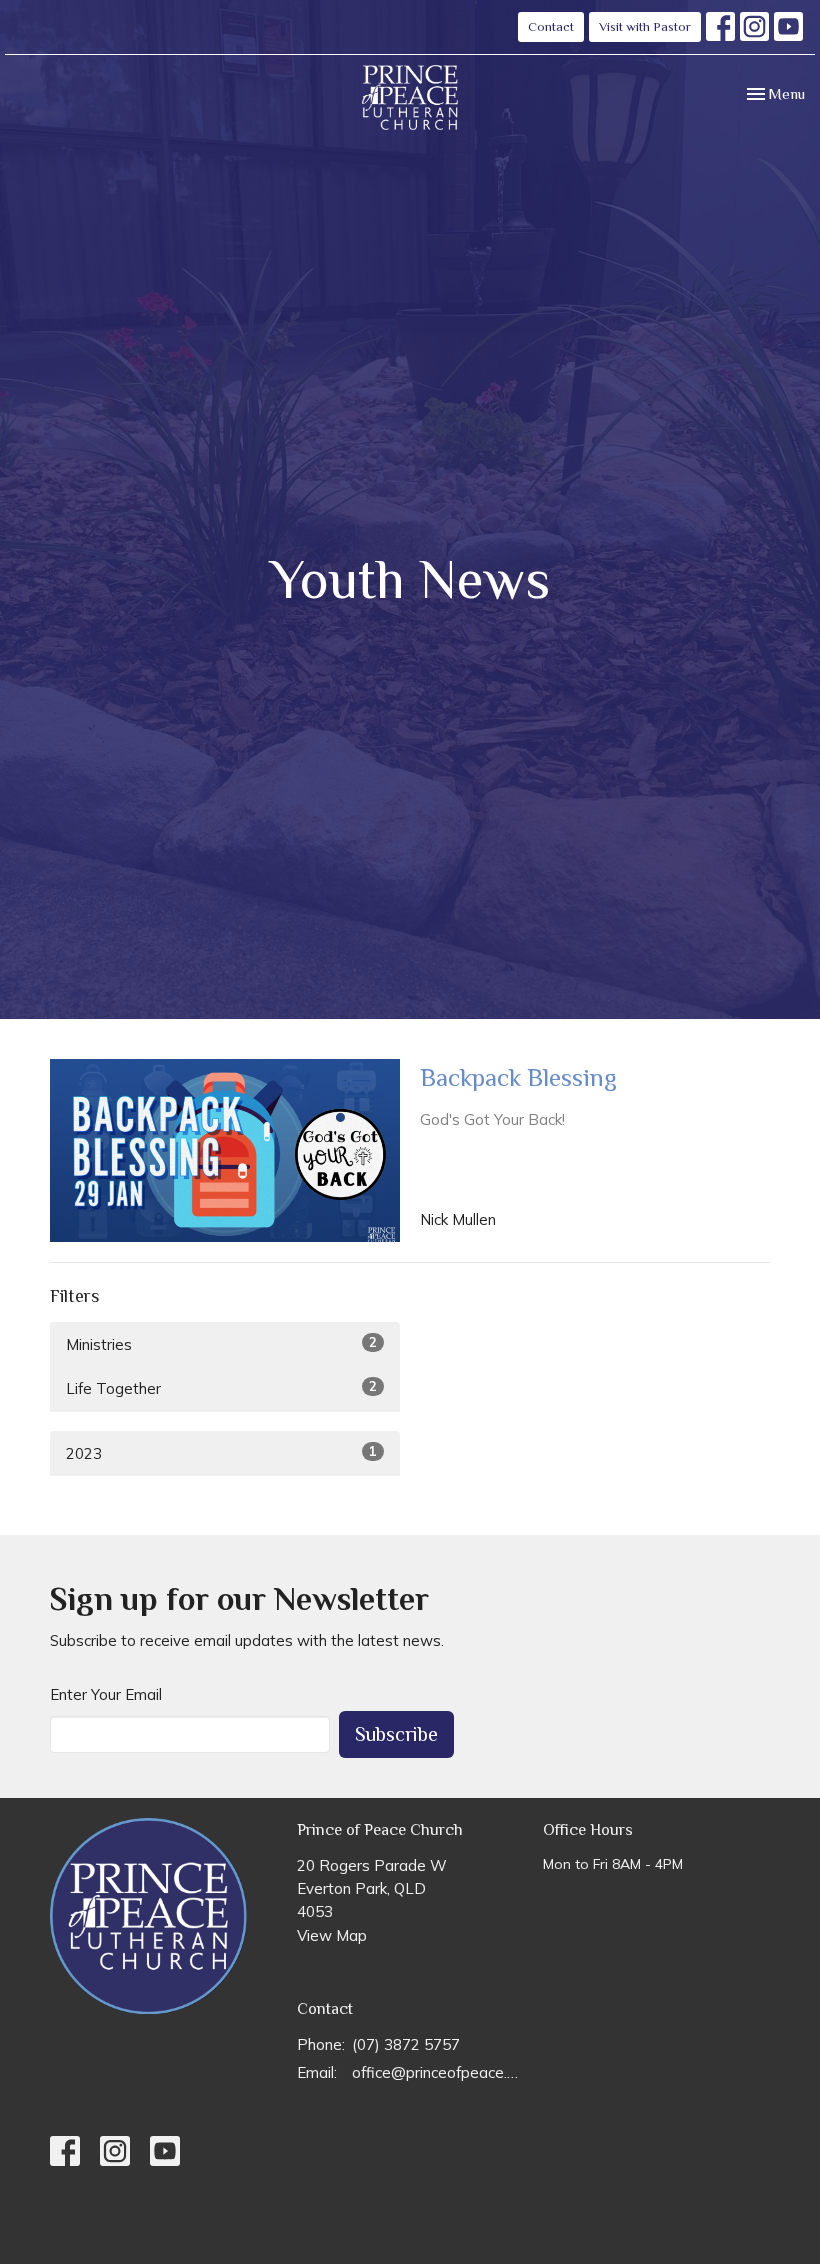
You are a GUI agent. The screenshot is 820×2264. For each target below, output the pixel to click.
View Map (332, 1935)
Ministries (221, 1344)
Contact (551, 26)
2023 (221, 1453)
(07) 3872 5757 (406, 2044)
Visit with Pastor (645, 26)
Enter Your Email (106, 1694)
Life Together (221, 1388)
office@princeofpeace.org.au (438, 2072)
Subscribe (396, 1734)
